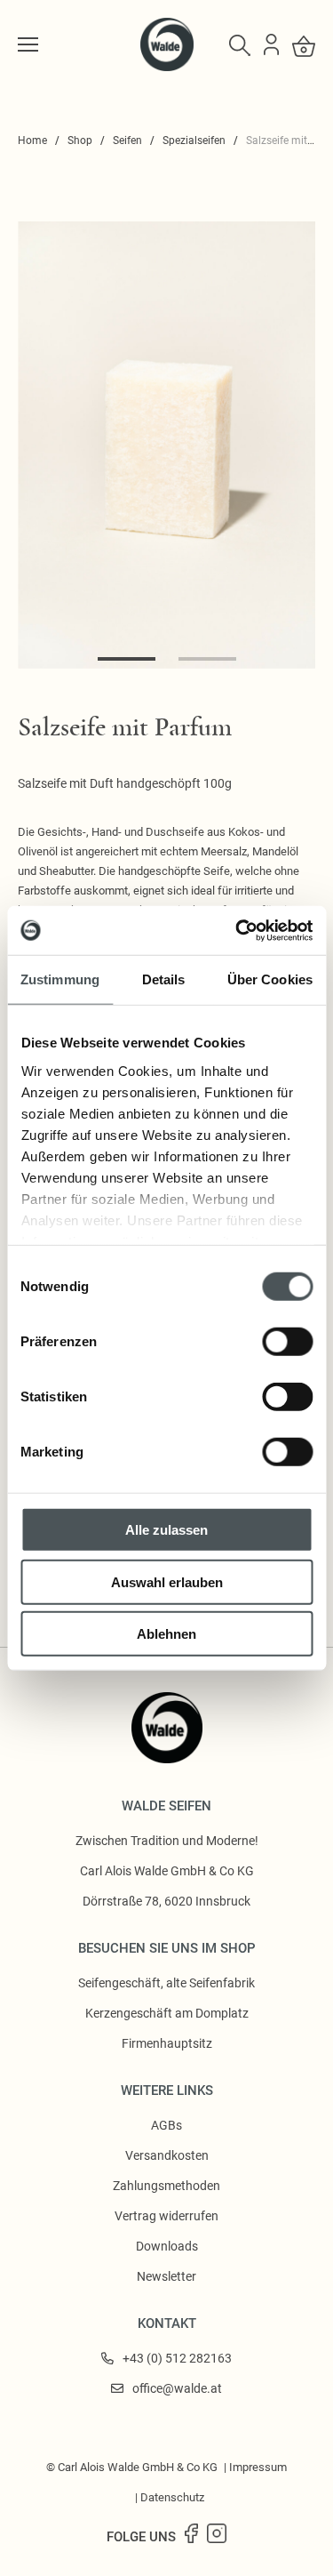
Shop (80, 140)
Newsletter (166, 2276)
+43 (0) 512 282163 (177, 2358)
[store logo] (167, 67)
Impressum (258, 2467)
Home (32, 140)
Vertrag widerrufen (166, 2216)
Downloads (167, 2246)
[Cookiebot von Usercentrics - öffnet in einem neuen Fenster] (237, 930)
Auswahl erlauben (167, 1581)
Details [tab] (164, 979)
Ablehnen (166, 1634)
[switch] (287, 1342)
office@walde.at (177, 2388)
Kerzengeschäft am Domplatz (167, 2013)
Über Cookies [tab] (270, 979)
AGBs (166, 2125)
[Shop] (28, 44)
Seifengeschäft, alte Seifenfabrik (166, 1983)
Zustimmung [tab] (60, 979)
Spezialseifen (194, 140)
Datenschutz (172, 2497)
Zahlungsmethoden (166, 2186)
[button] (127, 659)
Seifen (127, 140)
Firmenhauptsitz (167, 2043)
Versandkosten (167, 2155)
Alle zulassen (166, 1530)
